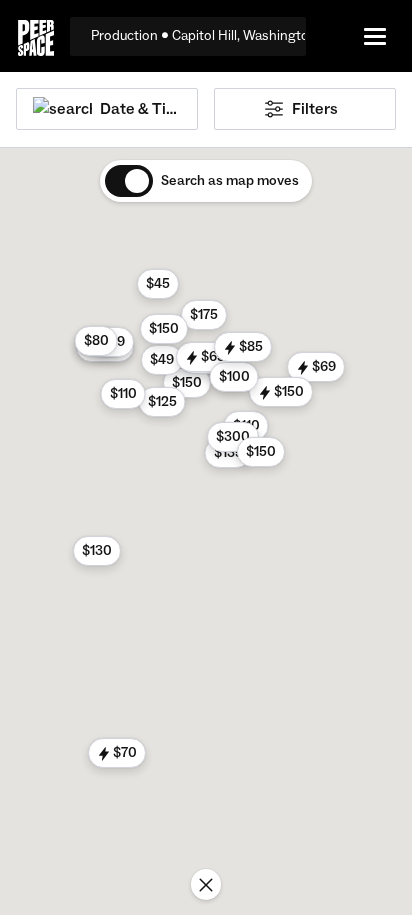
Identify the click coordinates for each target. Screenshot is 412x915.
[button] (316, 367)
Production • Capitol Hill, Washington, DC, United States (198, 36)
